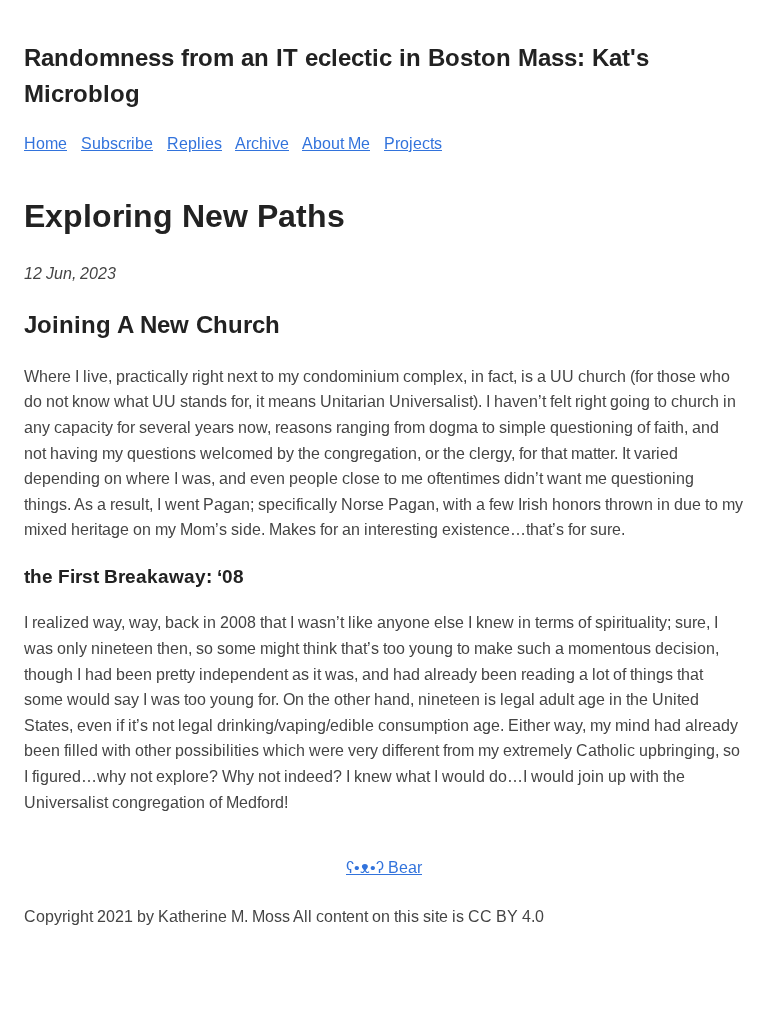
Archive (262, 143)
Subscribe (117, 143)
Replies (194, 143)
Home (45, 143)
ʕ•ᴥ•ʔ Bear (384, 867)
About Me (336, 143)
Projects (413, 143)
